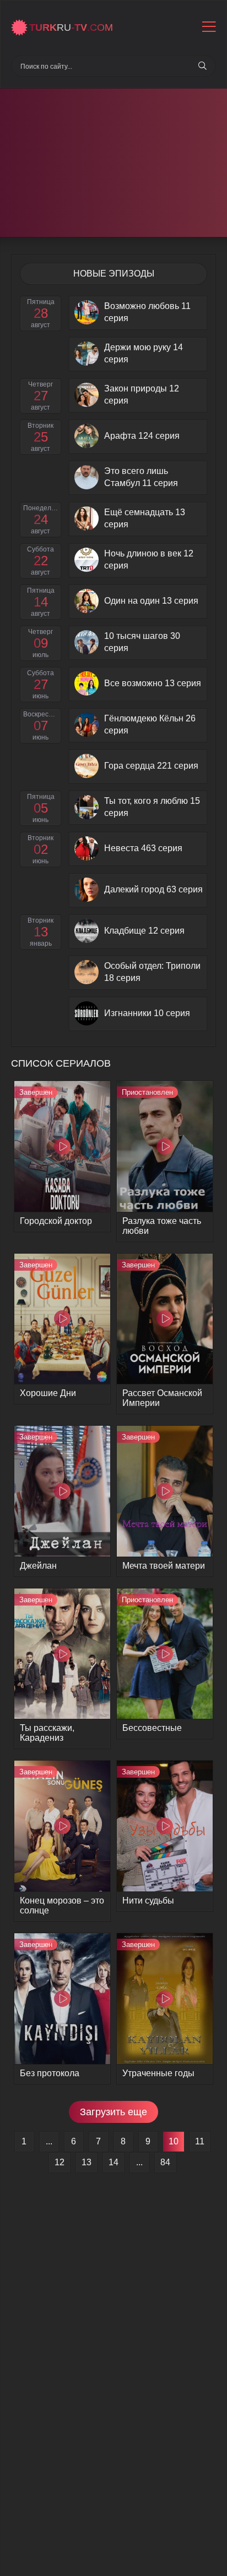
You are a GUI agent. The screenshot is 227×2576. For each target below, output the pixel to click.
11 (200, 2141)
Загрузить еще (113, 2112)
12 (60, 2162)
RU (71, 27)
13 (87, 2162)
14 (113, 2162)
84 (165, 2162)
